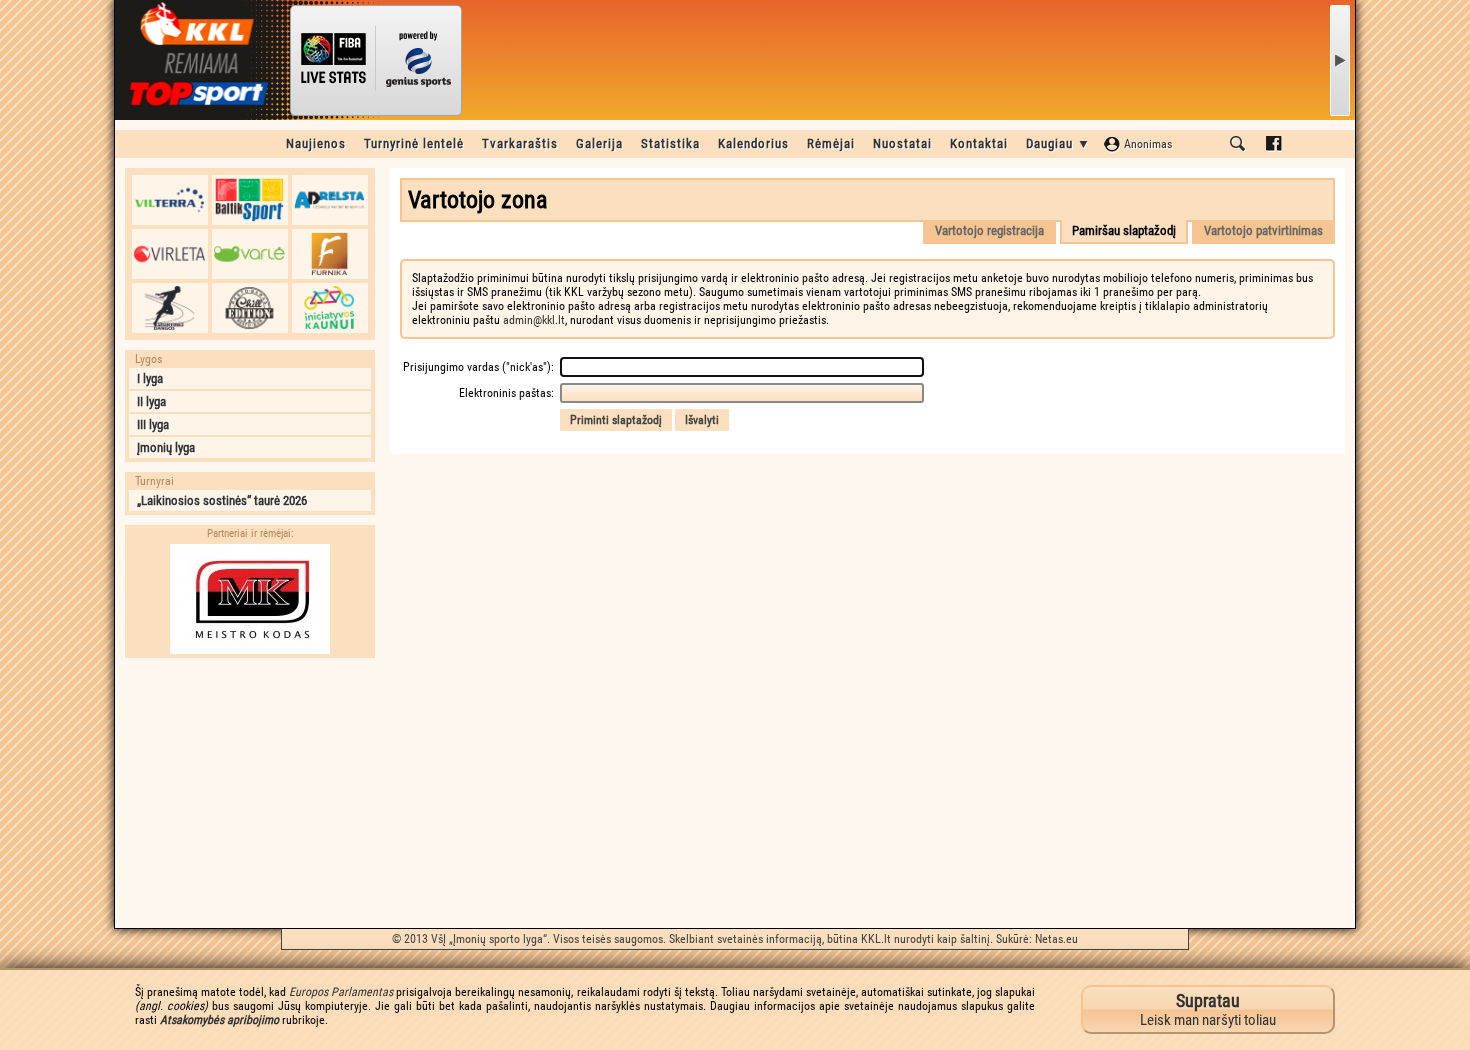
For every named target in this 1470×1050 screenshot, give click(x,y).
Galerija (599, 143)
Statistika (670, 143)
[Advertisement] (250, 793)
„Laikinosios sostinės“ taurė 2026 (222, 500)
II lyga (151, 401)
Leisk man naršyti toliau (1208, 1009)
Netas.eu (1056, 939)
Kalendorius (753, 143)
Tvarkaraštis (520, 143)
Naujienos (316, 143)
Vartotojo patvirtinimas (1263, 230)
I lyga (150, 378)
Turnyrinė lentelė (414, 143)
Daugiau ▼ (1058, 143)
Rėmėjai (831, 143)
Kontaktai (979, 143)
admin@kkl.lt (534, 320)
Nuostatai (902, 143)
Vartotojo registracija (989, 230)
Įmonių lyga (166, 447)
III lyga (153, 424)
